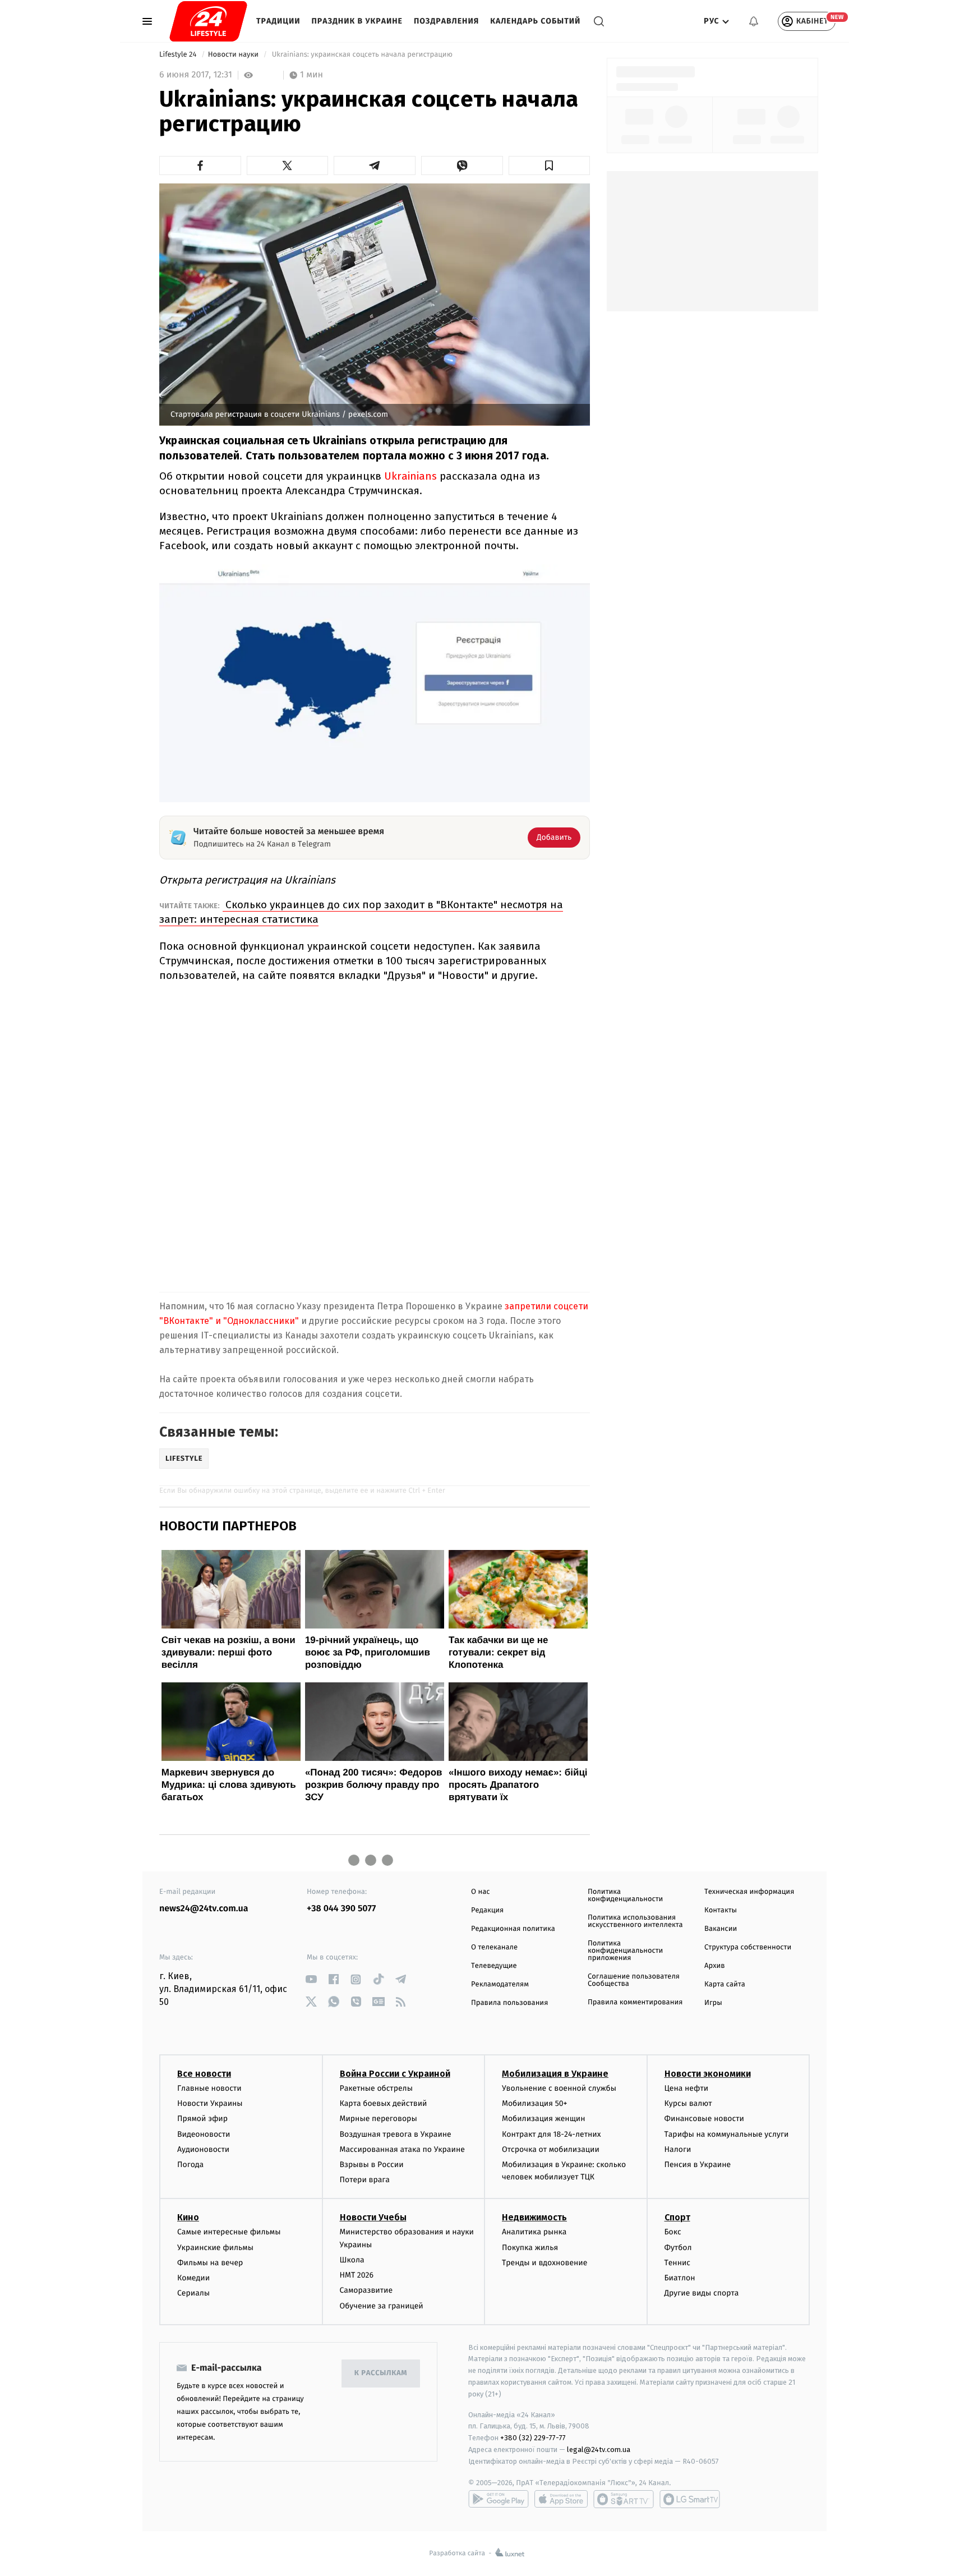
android (499, 2499)
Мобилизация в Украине (555, 2074)
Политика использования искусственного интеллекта (635, 1921)
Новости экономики (708, 2074)
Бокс (673, 2232)
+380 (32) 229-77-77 (533, 2438)
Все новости (204, 2074)
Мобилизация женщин (544, 2119)
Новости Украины (210, 2103)
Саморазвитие (366, 2290)
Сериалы (193, 2293)
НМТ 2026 (357, 2275)
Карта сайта (725, 1984)
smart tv (624, 2499)
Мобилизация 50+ (534, 2103)
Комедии (193, 2278)
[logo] (208, 21)
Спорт (677, 2217)
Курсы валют (688, 2103)
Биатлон (680, 2278)
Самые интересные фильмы (229, 2232)
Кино (188, 2217)
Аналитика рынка (534, 2232)
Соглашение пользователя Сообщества (634, 1980)
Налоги (678, 2149)
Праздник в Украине (357, 21)
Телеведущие (494, 1966)
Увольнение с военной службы (559, 2088)
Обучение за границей (382, 2306)
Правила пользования (509, 2003)
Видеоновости (204, 2134)
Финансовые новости (704, 2119)
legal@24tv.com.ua (599, 2450)
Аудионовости (203, 2149)
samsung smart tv (690, 2499)
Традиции (278, 21)
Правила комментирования (635, 2002)
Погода (190, 2165)
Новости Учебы (373, 2217)
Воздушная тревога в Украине (396, 2134)
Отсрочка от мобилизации (551, 2149)
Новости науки (234, 55)
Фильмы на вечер (210, 2263)
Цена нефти (687, 2088)
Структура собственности (748, 1947)
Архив (715, 1966)
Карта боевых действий (384, 2103)
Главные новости (209, 2088)
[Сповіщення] (754, 21)
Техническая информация (749, 1892)
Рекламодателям (500, 1984)
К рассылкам (381, 2373)
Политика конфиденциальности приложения (625, 1951)
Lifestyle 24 (179, 55)
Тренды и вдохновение (545, 2263)
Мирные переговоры (379, 2119)
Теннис (678, 2263)
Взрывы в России (372, 2165)
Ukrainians (410, 476)
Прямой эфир (202, 2119)
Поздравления (446, 21)
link (311, 1979)
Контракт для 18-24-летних (552, 2134)
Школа (352, 2260)
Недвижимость (534, 2217)
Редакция (487, 1910)
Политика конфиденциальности (625, 1896)
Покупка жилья (530, 2248)
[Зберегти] (550, 165)
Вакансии (721, 1929)
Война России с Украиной (395, 2074)
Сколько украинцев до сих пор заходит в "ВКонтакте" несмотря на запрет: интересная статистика (361, 912)
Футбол (678, 2248)
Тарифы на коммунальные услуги (727, 2134)
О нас (480, 1892)
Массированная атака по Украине (402, 2149)
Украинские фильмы (215, 2248)
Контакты (721, 1910)
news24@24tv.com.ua (204, 1909)
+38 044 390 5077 (341, 1909)
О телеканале (494, 1947)
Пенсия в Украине (698, 2165)
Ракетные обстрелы (376, 2088)
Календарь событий (535, 21)
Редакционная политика (513, 1929)
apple (561, 2499)
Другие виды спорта (702, 2293)
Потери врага (365, 2180)
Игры (713, 2003)
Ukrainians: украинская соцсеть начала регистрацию (362, 55)
